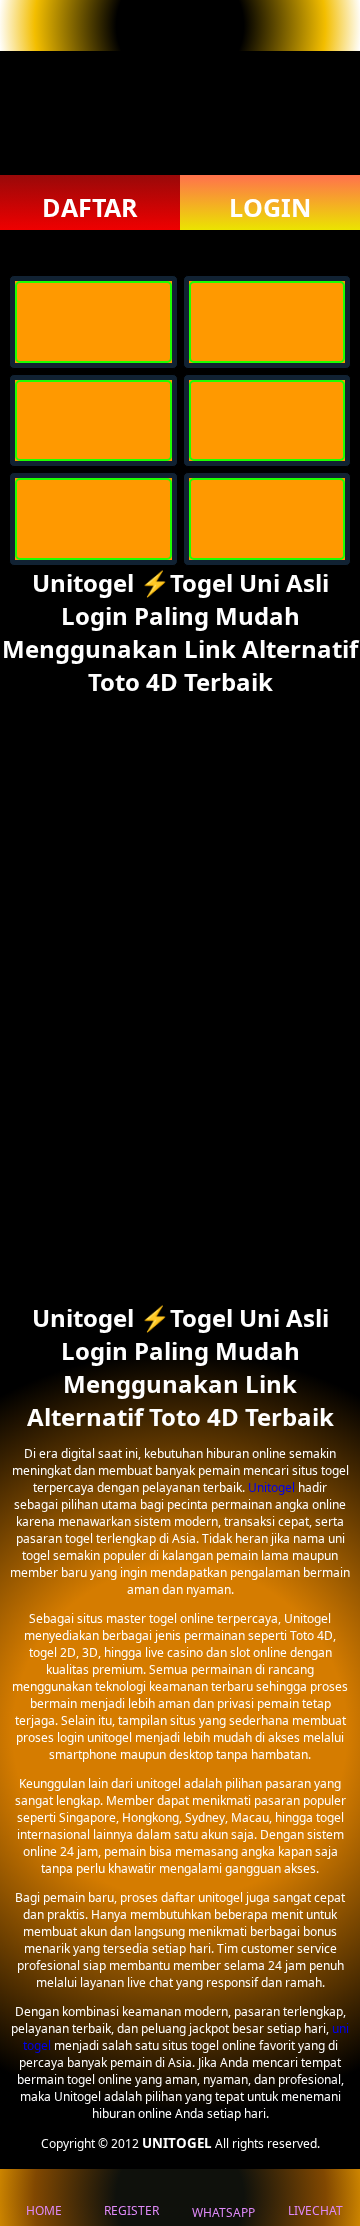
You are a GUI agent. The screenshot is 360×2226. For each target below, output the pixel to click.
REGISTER (131, 2210)
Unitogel (273, 1487)
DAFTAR (90, 207)
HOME (44, 2210)
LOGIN (270, 207)
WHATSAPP (223, 2212)
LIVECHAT (315, 2210)
